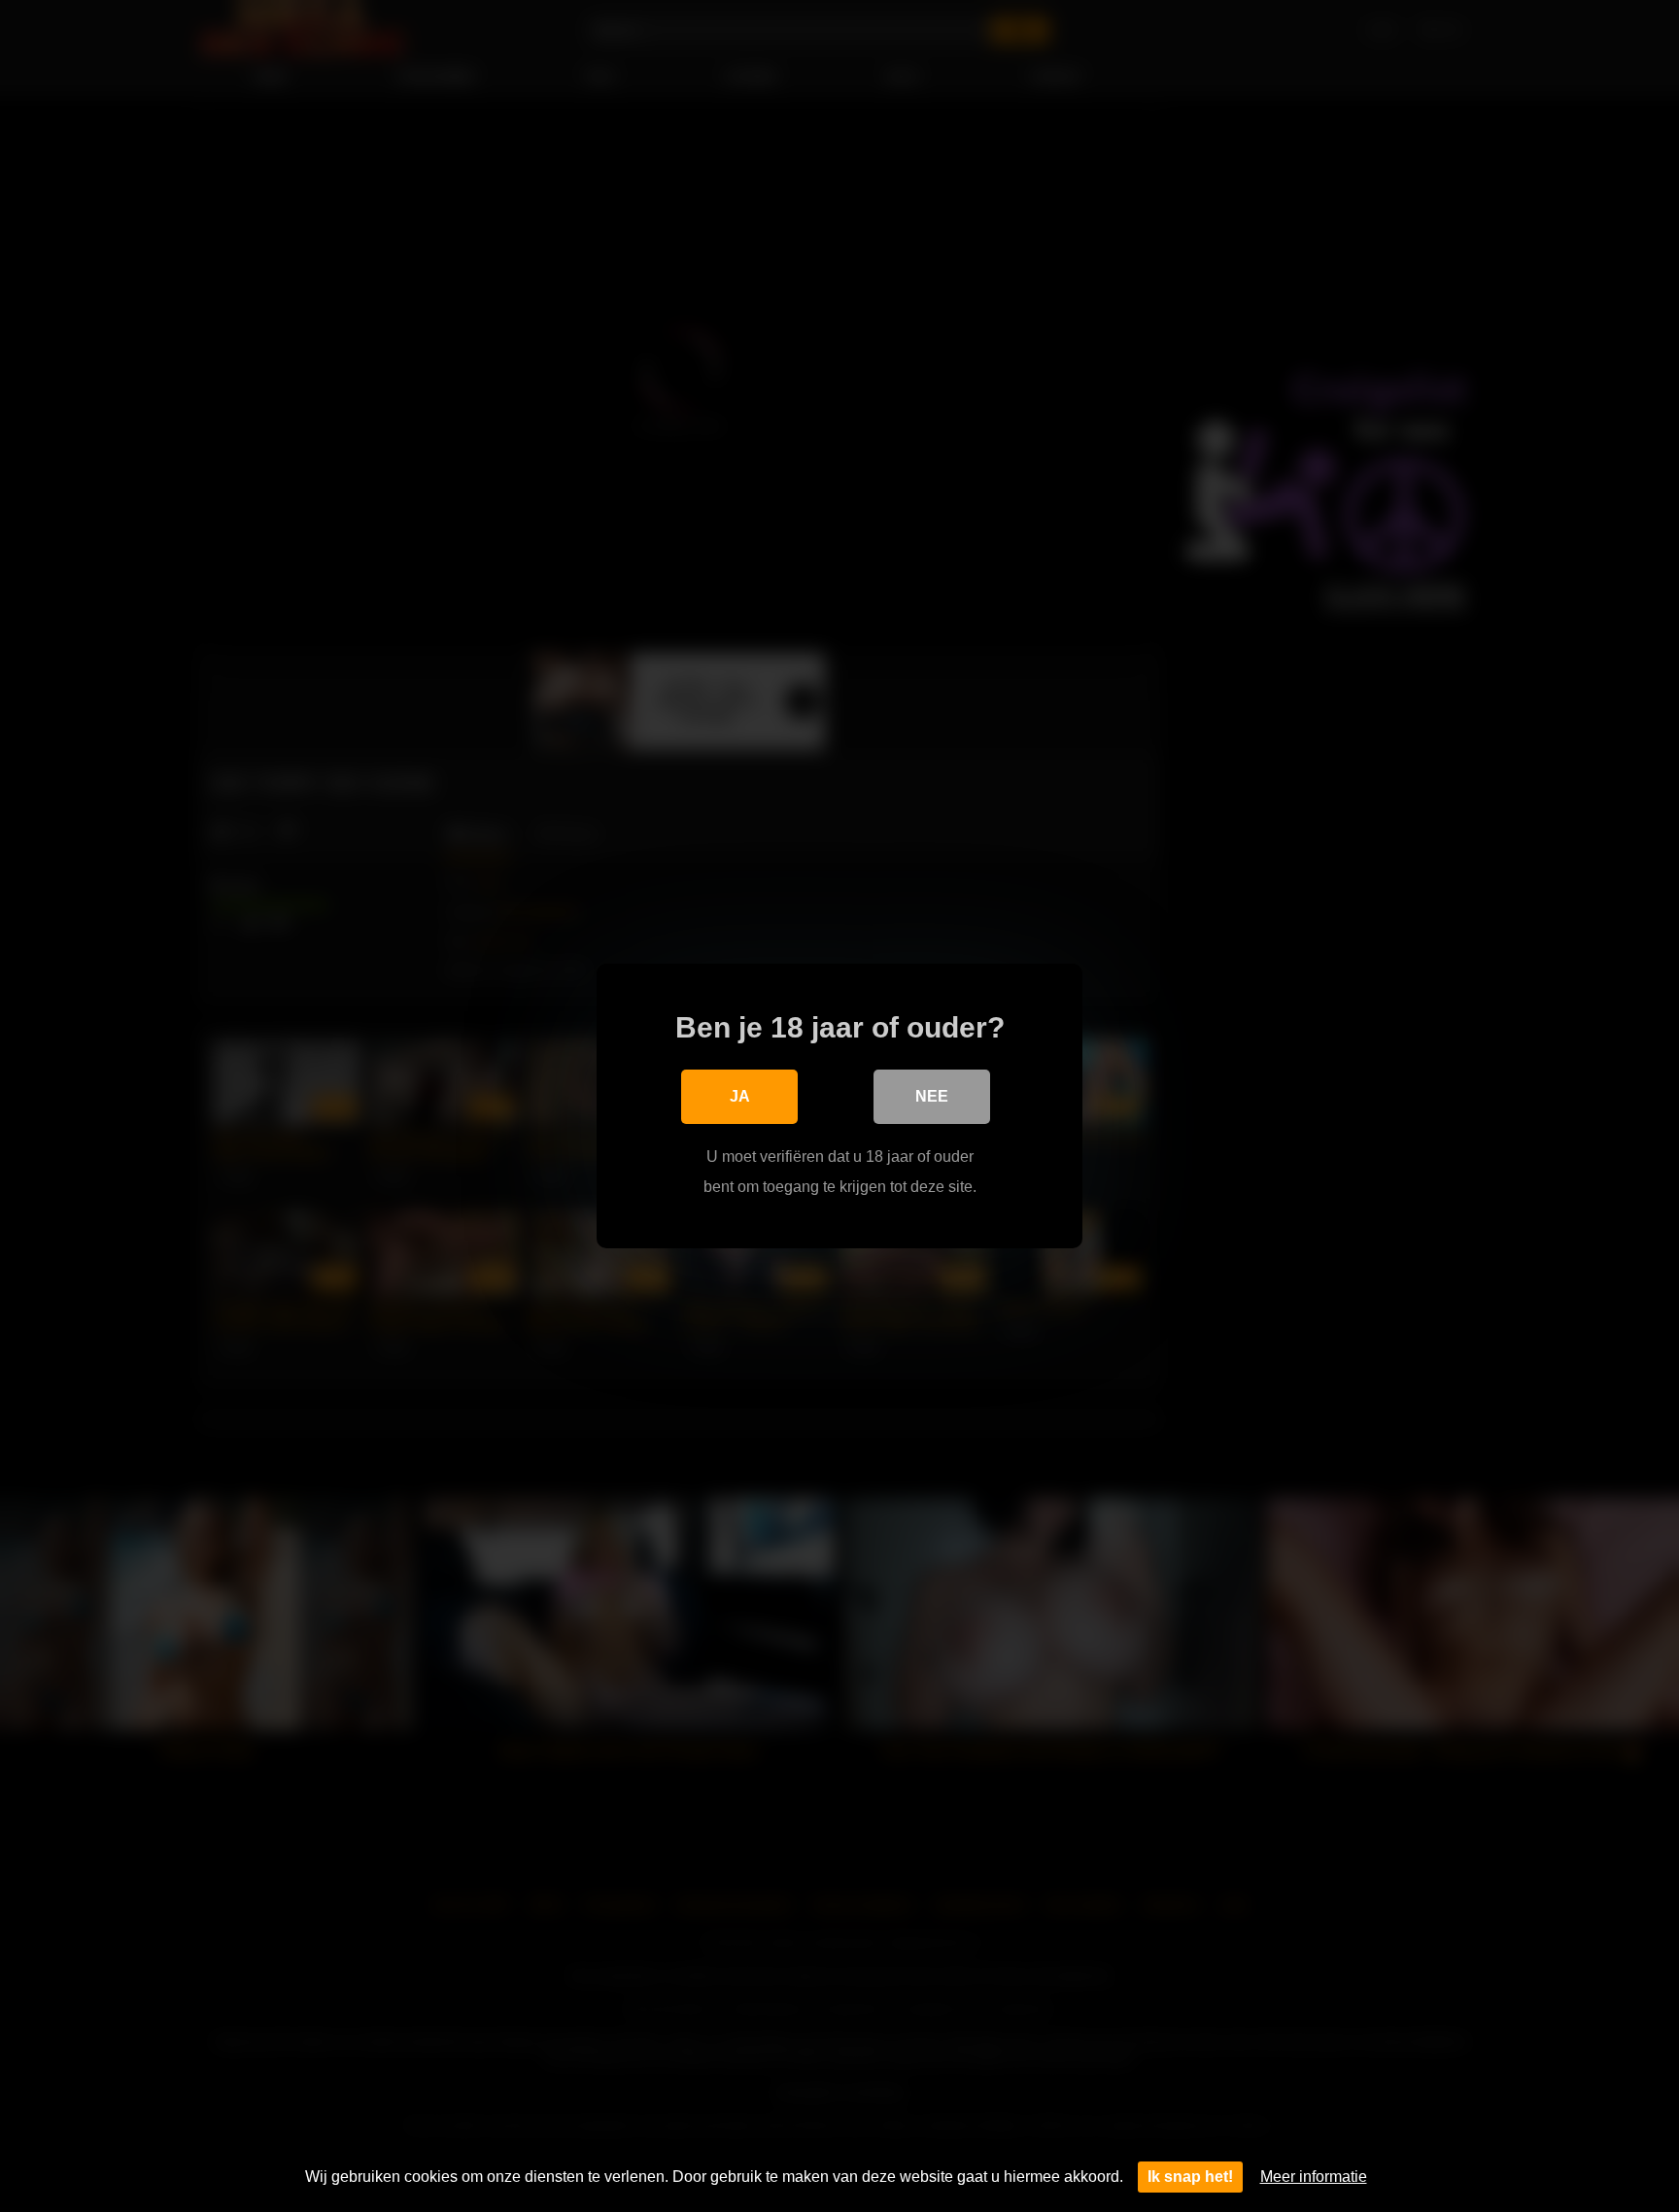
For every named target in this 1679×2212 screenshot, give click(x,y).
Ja (740, 1096)
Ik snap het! (1190, 2177)
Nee (932, 1096)
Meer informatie (1314, 2177)
